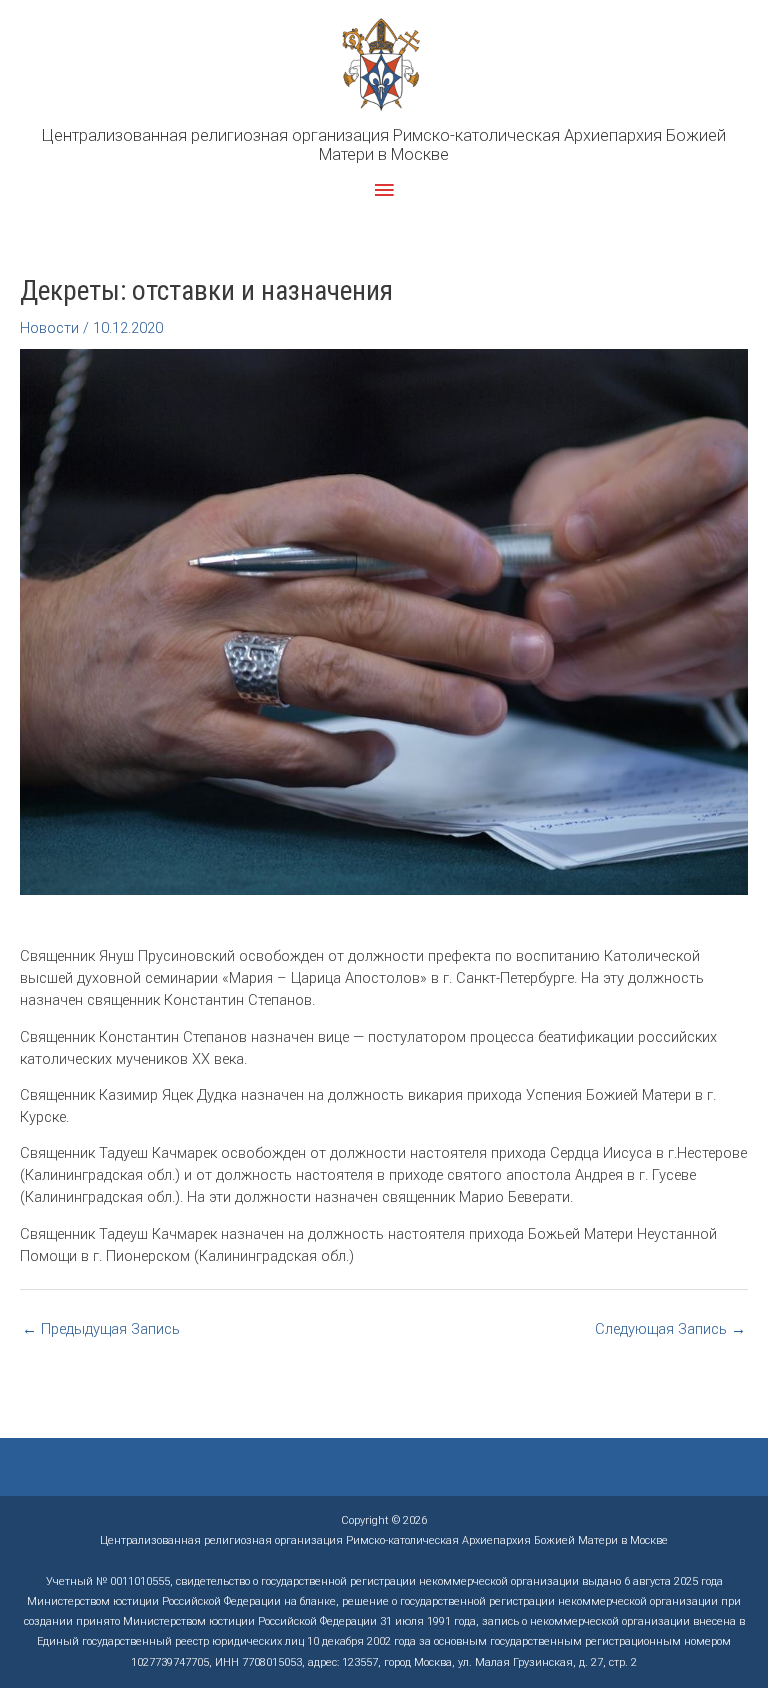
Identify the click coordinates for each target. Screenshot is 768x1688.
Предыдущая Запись (101, 1329)
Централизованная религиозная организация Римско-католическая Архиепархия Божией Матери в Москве (384, 145)
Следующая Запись (670, 1329)
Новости (49, 328)
